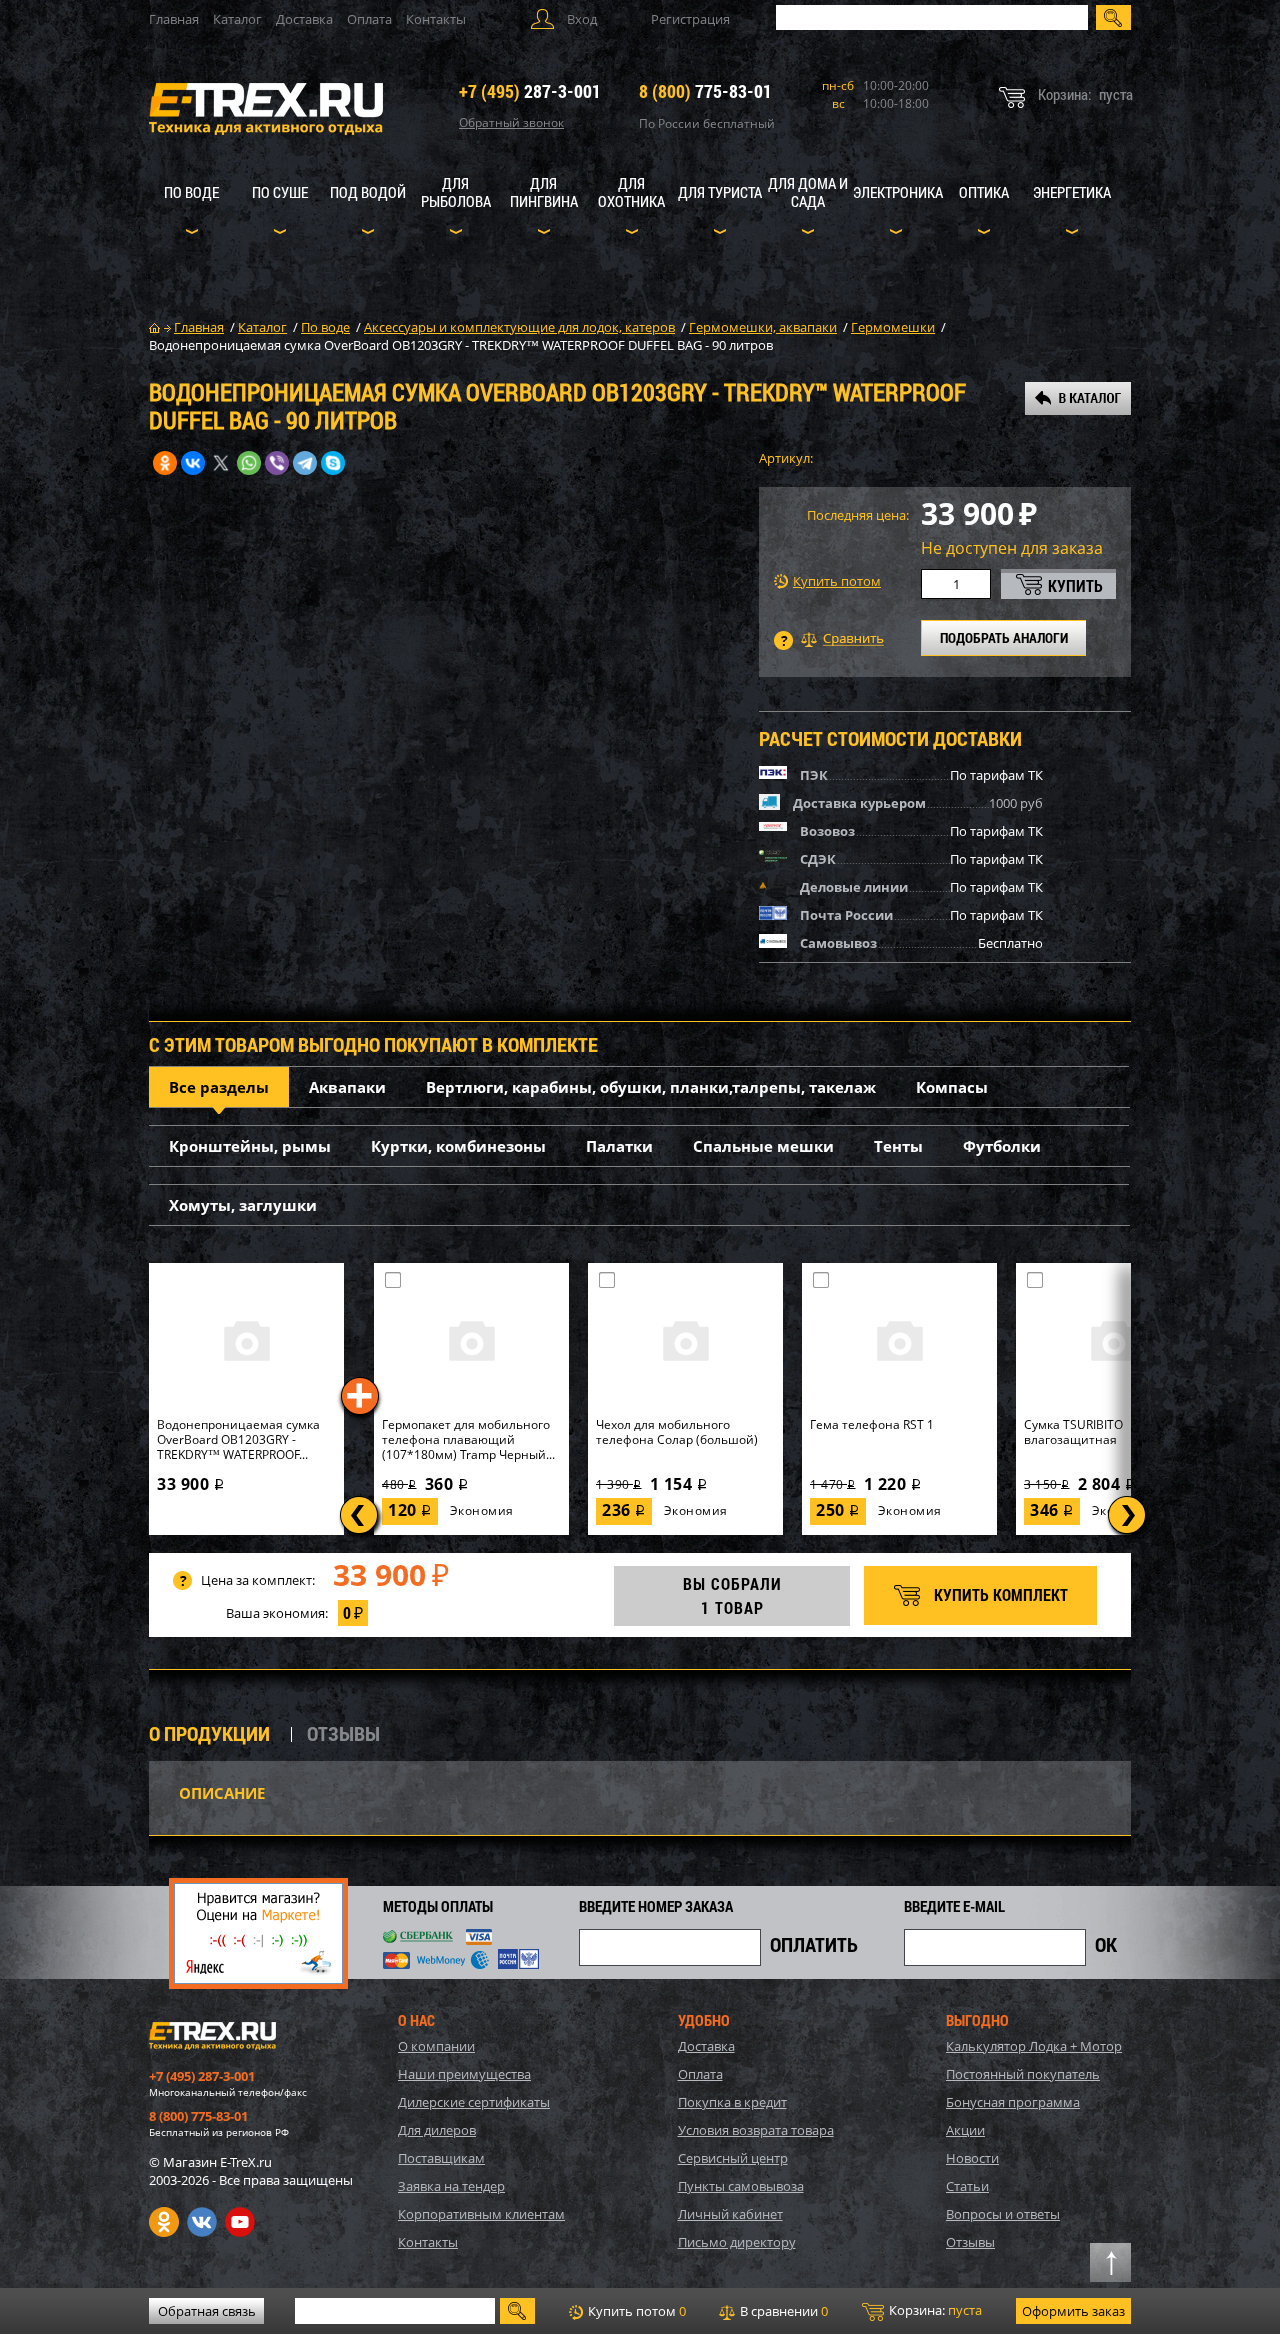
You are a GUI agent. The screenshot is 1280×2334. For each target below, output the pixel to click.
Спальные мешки (763, 1146)
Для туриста (720, 192)
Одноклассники (164, 2222)
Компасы (952, 1087)
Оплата (369, 19)
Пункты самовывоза (741, 2186)
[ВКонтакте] (193, 463)
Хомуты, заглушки (243, 1205)
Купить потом (837, 581)
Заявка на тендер (451, 2186)
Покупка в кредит (732, 2102)
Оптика (984, 192)
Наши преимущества (464, 2074)
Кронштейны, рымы (250, 1146)
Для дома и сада (808, 192)
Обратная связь (207, 2311)
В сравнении (782, 2311)
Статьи (967, 2186)
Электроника (898, 192)
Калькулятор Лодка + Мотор (1034, 2046)
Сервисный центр (733, 2158)
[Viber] (277, 463)
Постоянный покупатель (1023, 2074)
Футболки (1002, 1146)
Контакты (436, 19)
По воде (191, 192)
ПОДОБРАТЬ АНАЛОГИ (1004, 637)
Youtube (240, 2222)
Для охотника (631, 192)
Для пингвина (544, 192)
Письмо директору (737, 2242)
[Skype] (333, 463)
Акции (965, 2130)
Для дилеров (437, 2130)
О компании (436, 2046)
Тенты (898, 1146)
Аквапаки (347, 1087)
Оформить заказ (1073, 2311)
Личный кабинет (730, 2214)
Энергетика (1072, 192)
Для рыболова (456, 192)
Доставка (304, 19)
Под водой (368, 192)
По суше (280, 192)
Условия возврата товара (756, 2130)
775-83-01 (705, 91)
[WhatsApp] (249, 463)
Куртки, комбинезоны (458, 1146)
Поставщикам (441, 2158)
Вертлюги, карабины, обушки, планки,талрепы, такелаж (651, 1087)
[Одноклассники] (165, 463)
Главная (174, 19)
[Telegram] (305, 463)
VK (202, 2222)
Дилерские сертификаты (474, 2102)
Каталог (237, 19)
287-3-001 (530, 91)
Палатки (619, 1146)
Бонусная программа (1013, 2102)
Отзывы (970, 2242)
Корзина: (934, 2310)
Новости (972, 2158)
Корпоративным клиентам (481, 2214)
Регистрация (690, 19)
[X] (221, 463)
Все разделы (219, 1087)
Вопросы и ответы (1003, 2214)
